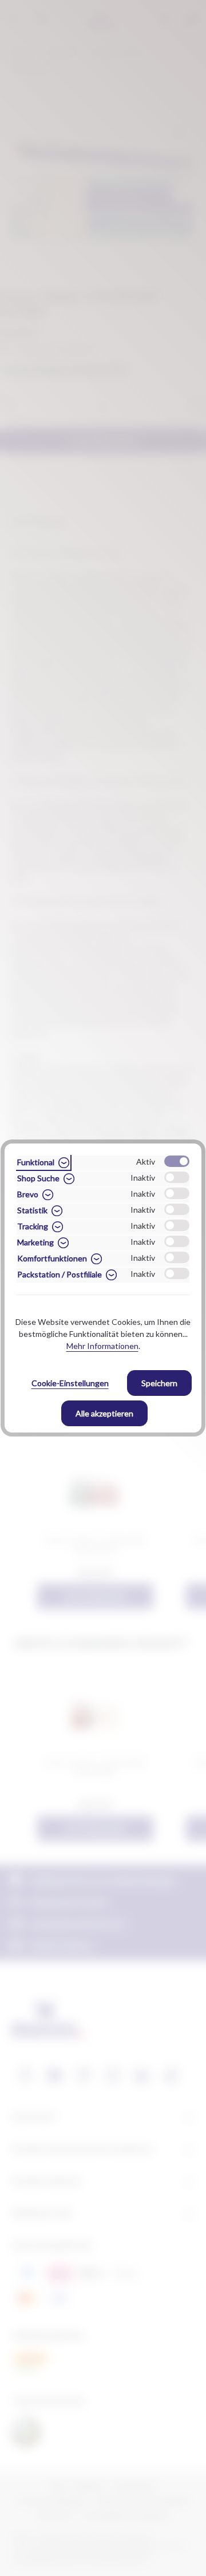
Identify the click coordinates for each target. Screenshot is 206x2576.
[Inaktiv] (177, 1177)
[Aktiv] (177, 1161)
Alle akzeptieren (104, 1413)
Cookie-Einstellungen (70, 1383)
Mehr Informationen (102, 1346)
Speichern (159, 1383)
